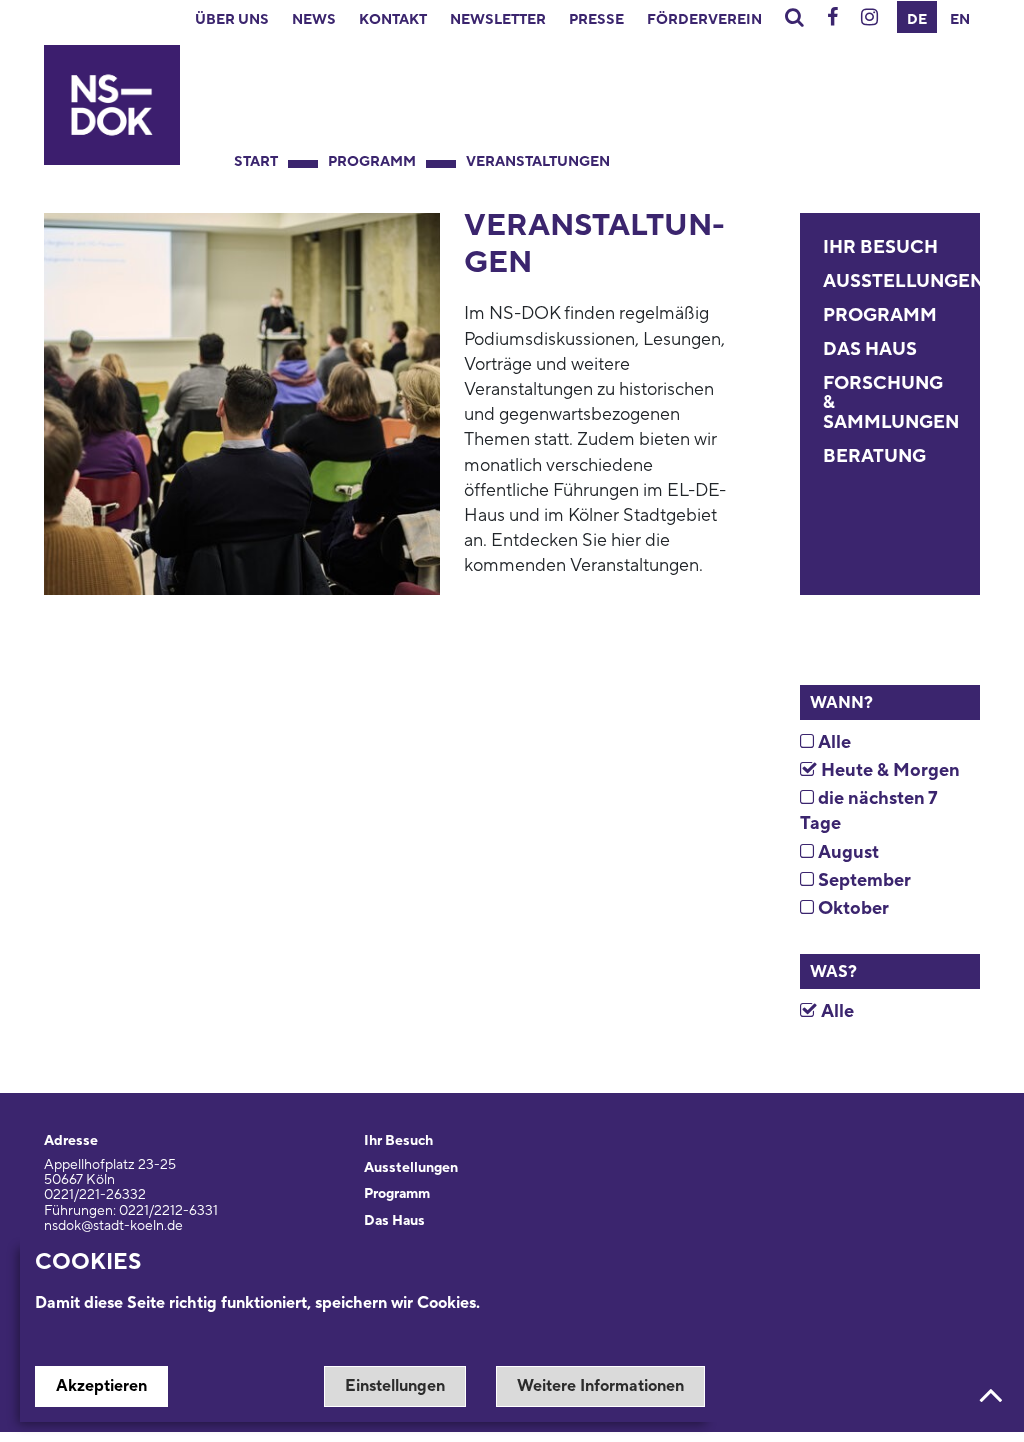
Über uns (232, 20)
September (862, 880)
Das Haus (870, 349)
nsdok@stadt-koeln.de (113, 1226)
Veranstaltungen (538, 162)
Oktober (851, 908)
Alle (832, 742)
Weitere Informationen (600, 1386)
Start (256, 162)
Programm (372, 162)
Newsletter (498, 20)
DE (917, 20)
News (314, 20)
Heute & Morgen (888, 770)
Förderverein (704, 20)
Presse (596, 20)
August (846, 852)
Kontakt (393, 20)
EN (960, 20)
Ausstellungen (903, 281)
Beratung (874, 456)
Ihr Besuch (880, 247)
